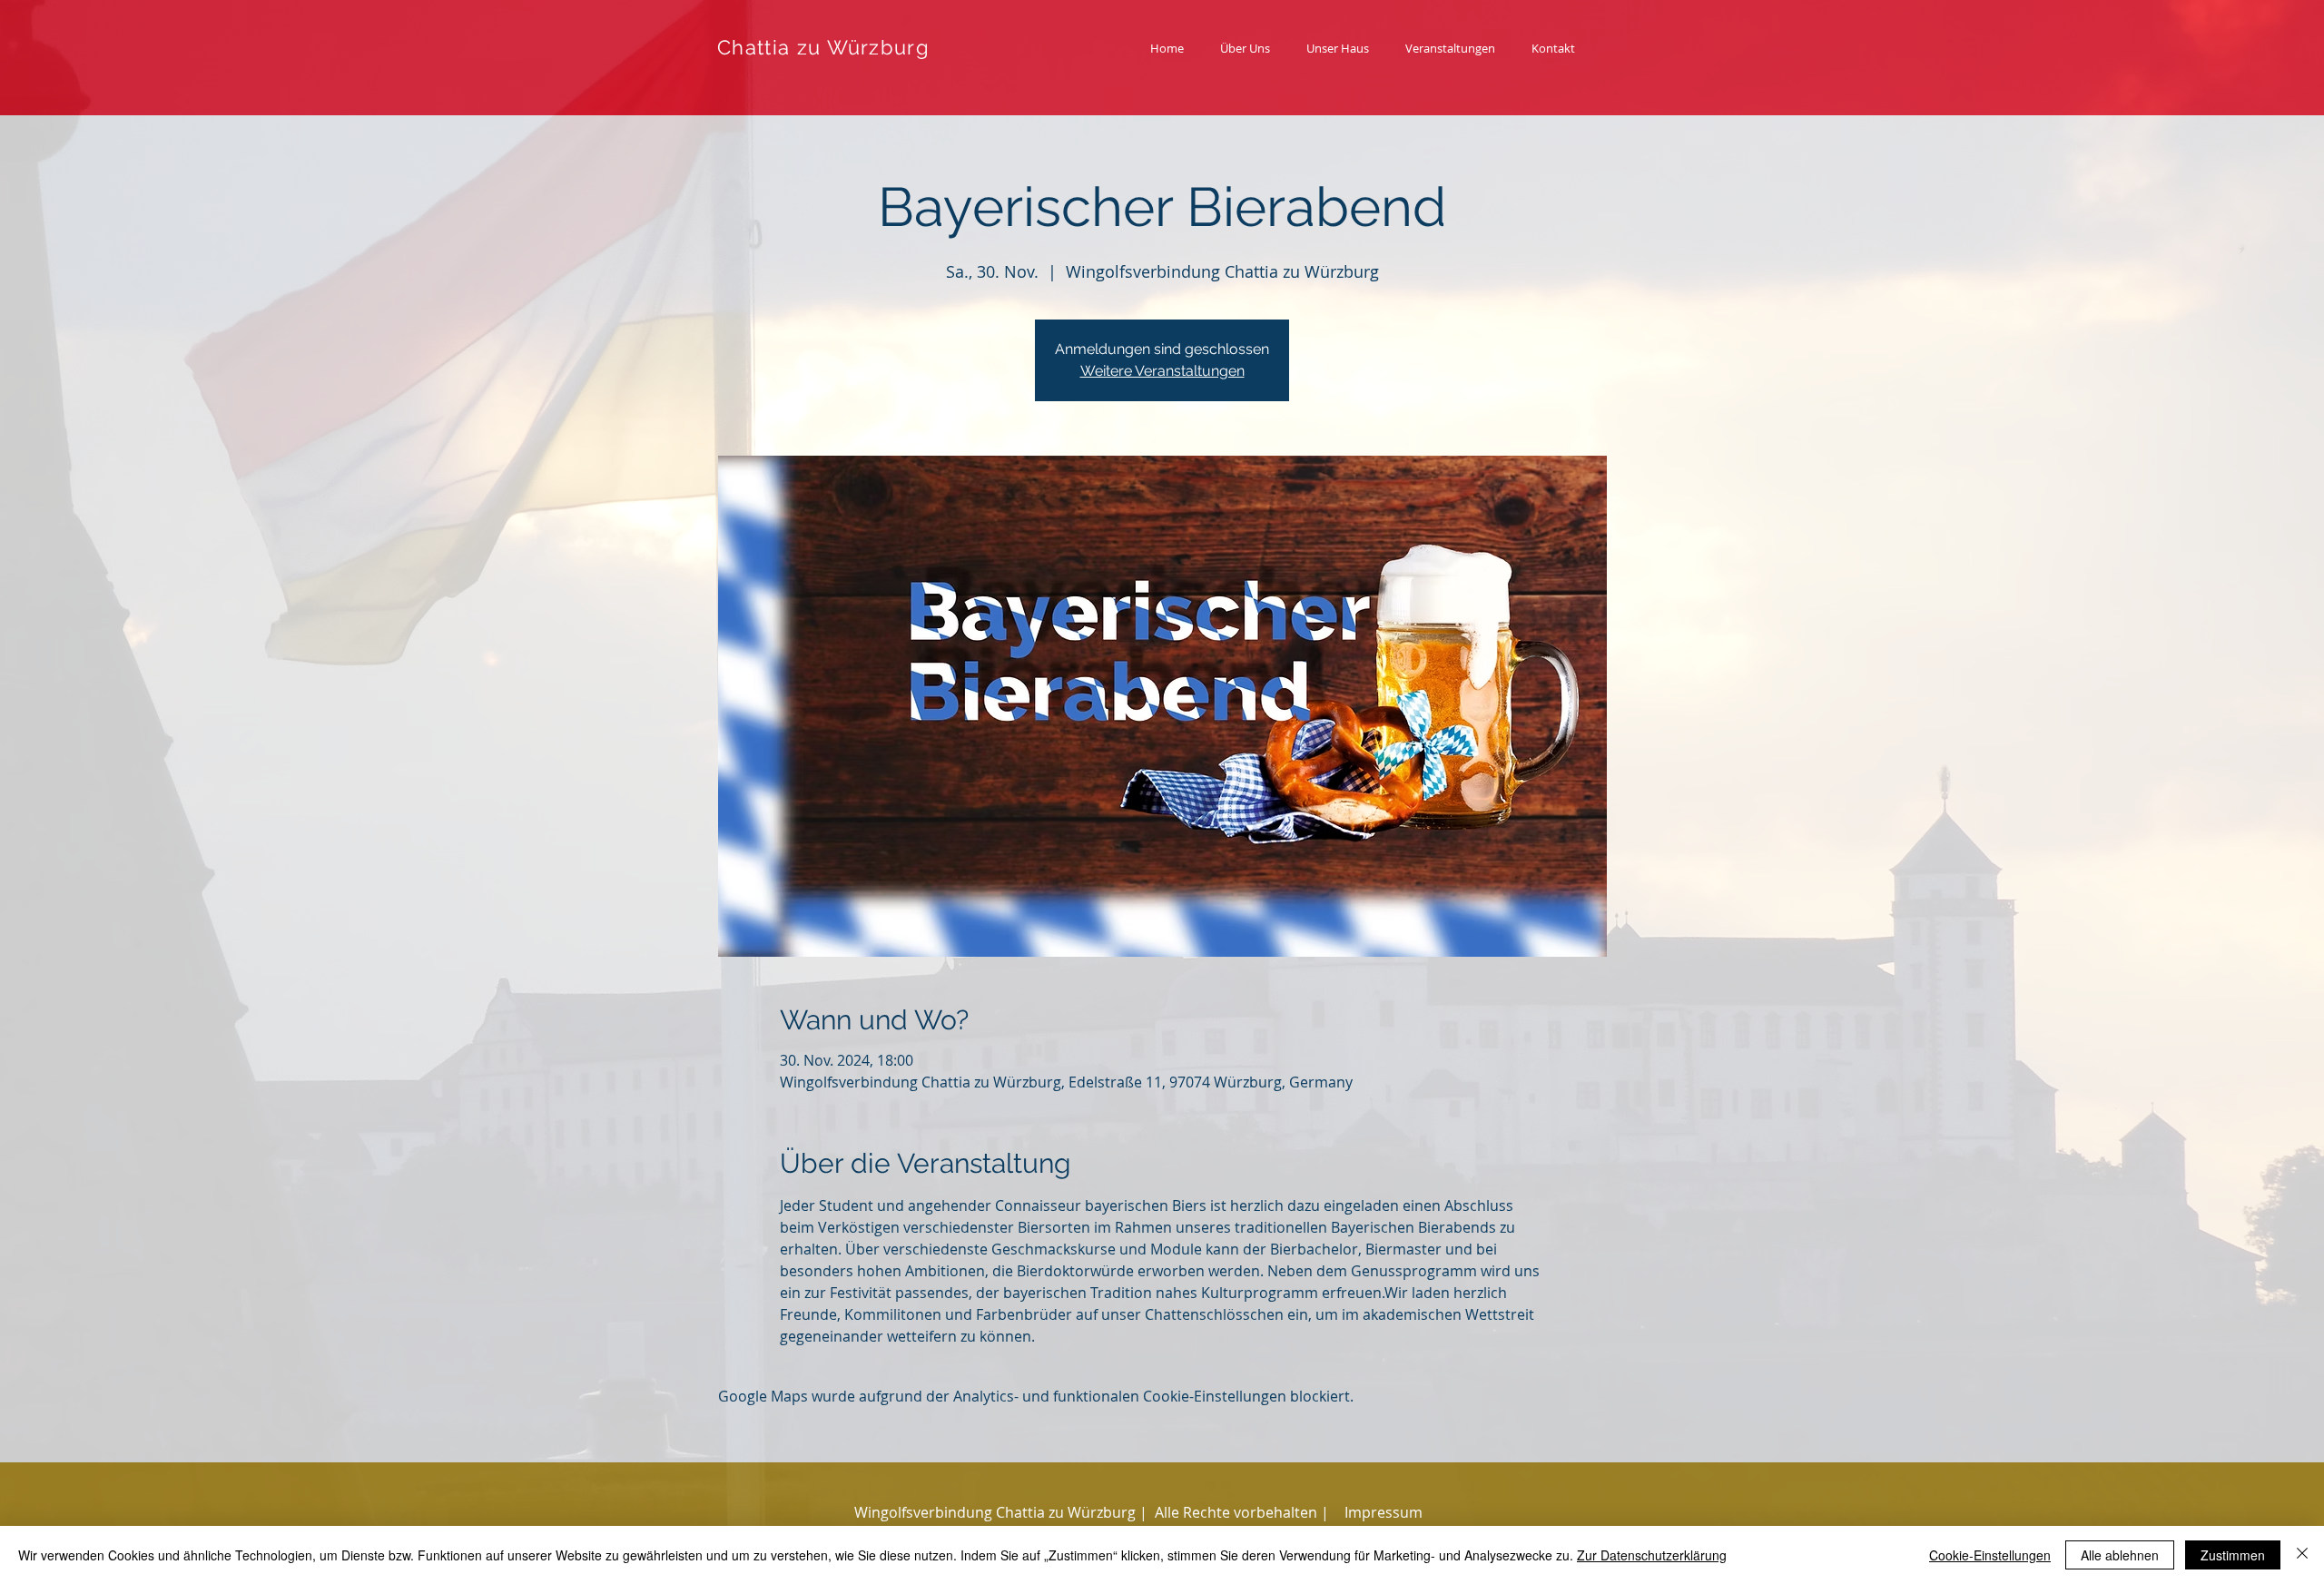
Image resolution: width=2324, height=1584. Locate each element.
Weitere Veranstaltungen (1162, 371)
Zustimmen (2233, 1555)
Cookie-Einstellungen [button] (1990, 1555)
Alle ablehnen (2120, 1555)
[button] (1242, 1512)
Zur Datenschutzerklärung (1652, 1555)
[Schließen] (2302, 1555)
